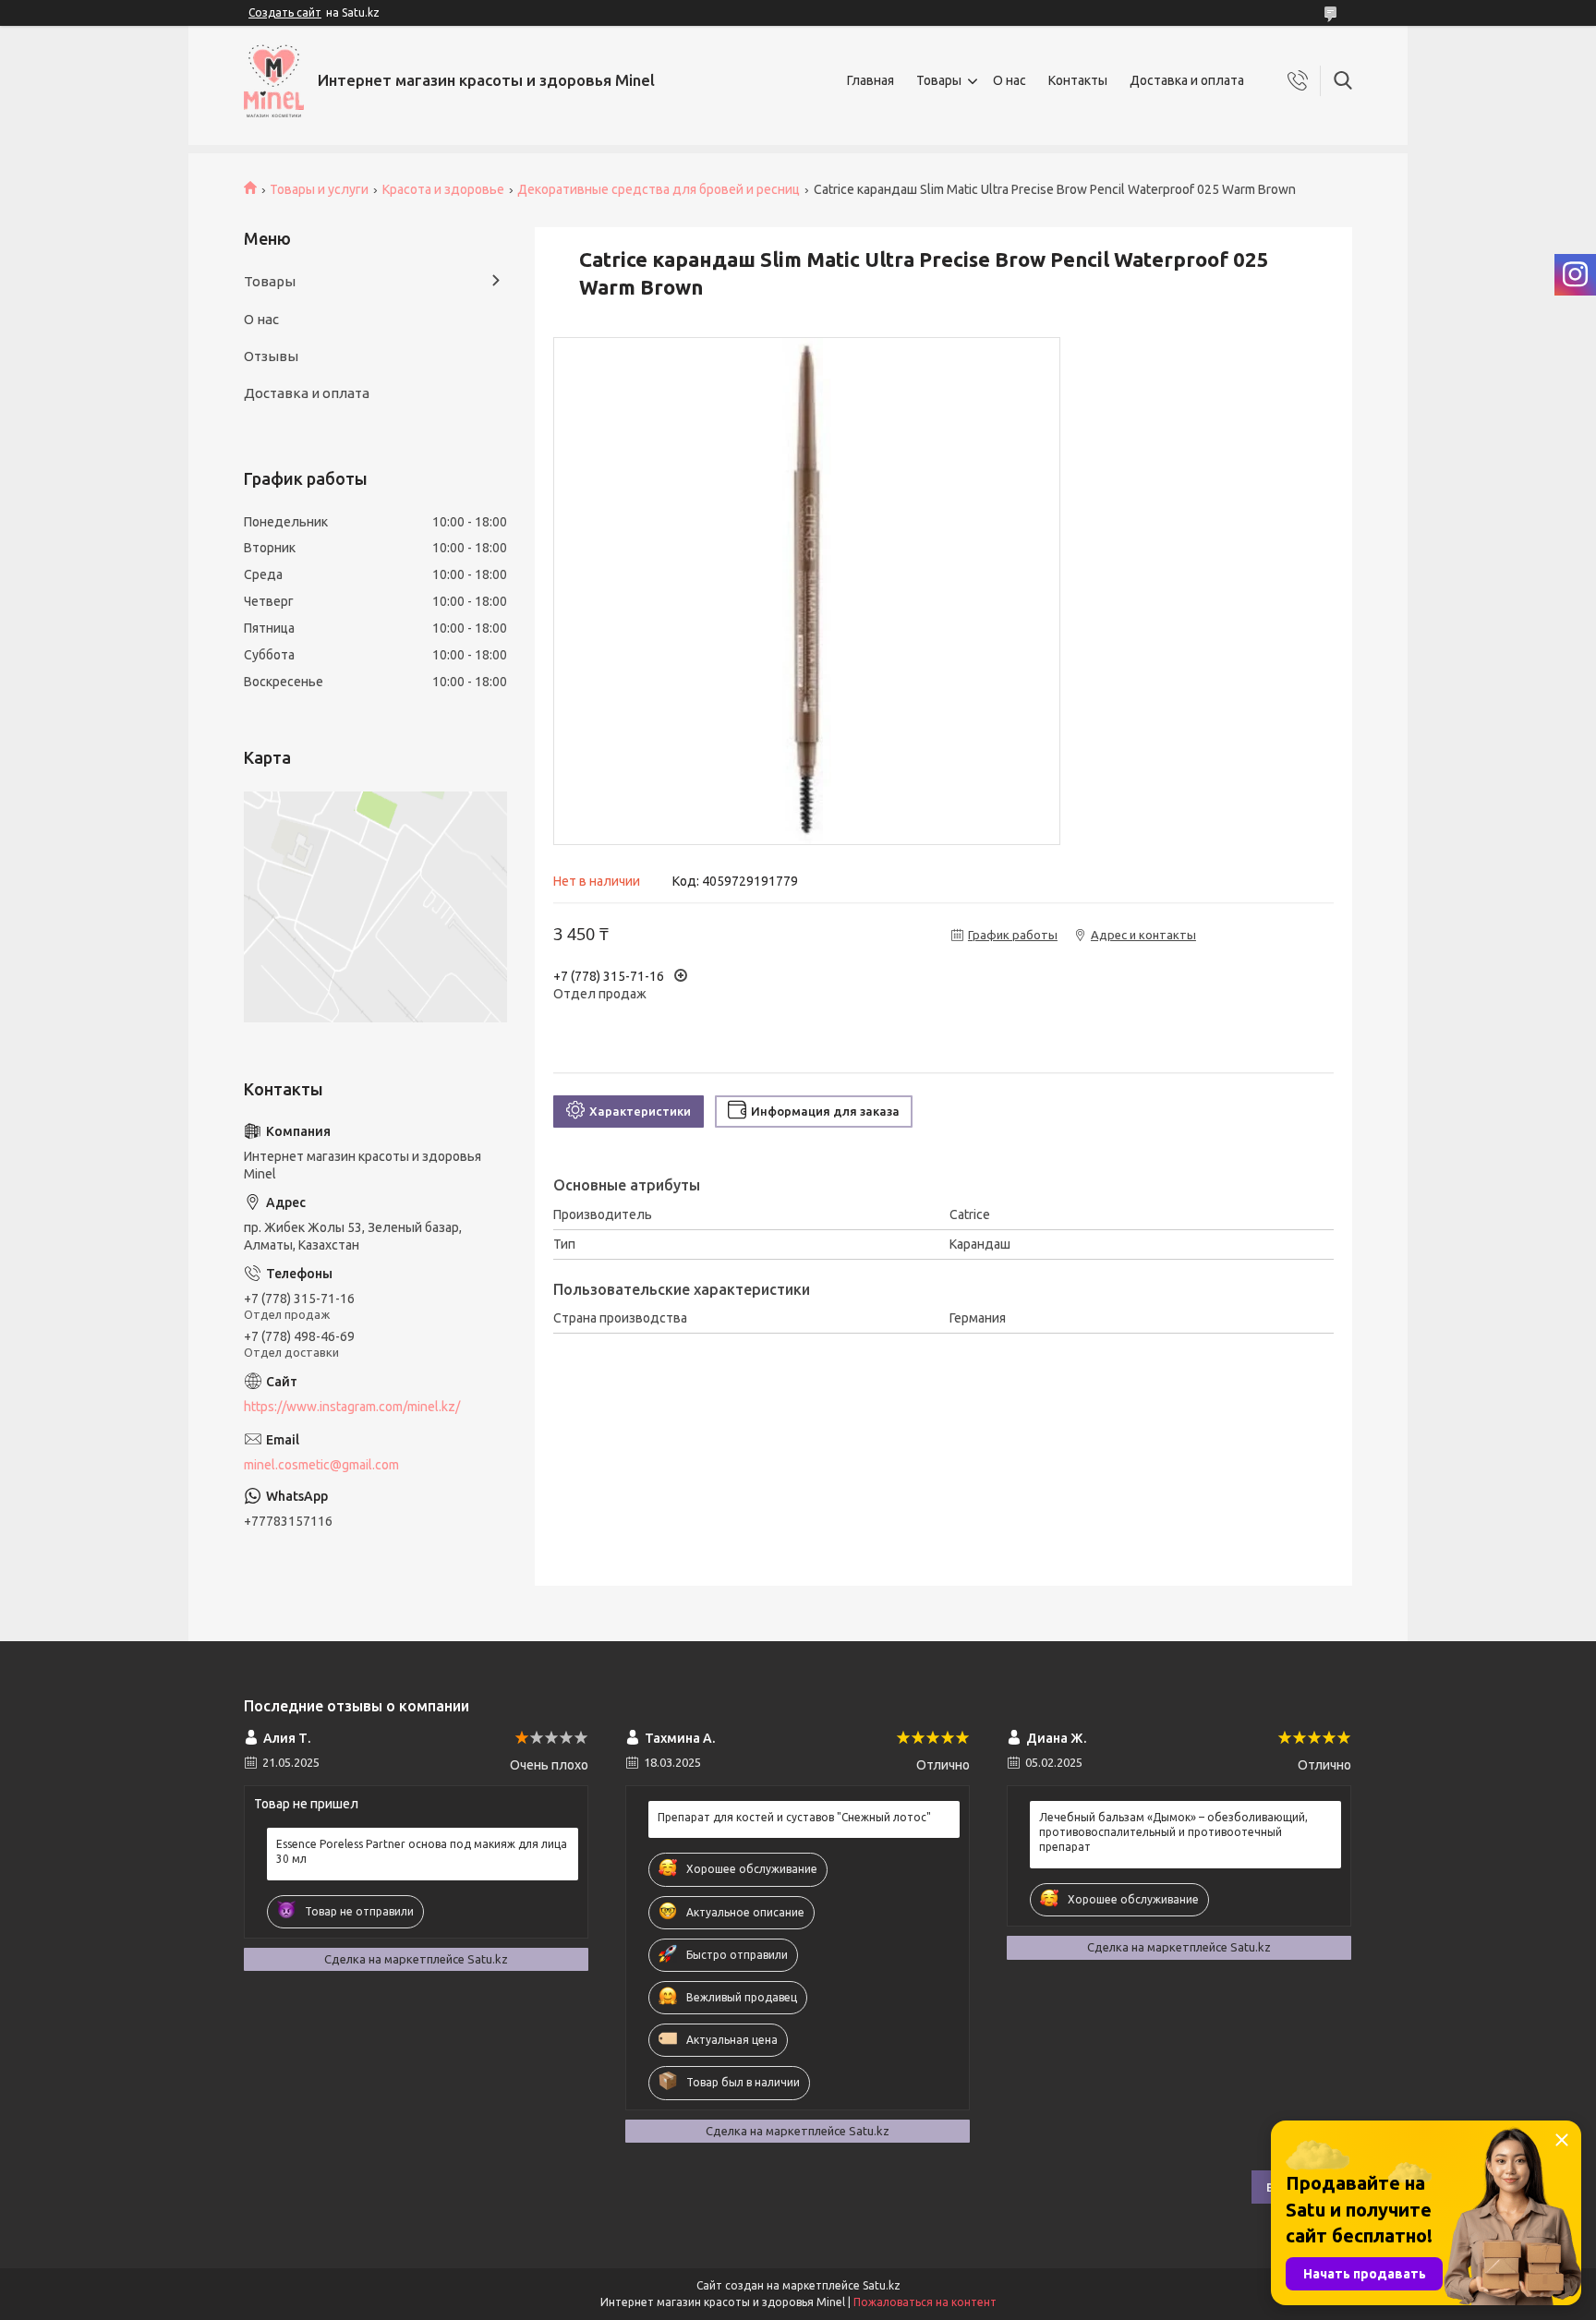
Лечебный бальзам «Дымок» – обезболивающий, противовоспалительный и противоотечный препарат (1173, 1832)
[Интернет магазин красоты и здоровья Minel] (274, 81)
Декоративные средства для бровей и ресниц (659, 189)
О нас (1010, 80)
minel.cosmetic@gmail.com (321, 1465)
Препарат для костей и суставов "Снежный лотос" (794, 1817)
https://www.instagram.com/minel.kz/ (352, 1407)
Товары (939, 80)
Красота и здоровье (443, 189)
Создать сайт (285, 12)
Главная (871, 80)
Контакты (1078, 80)
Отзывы (271, 356)
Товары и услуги (319, 189)
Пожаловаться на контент (925, 2302)
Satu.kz (882, 2285)
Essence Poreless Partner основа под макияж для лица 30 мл (422, 1851)
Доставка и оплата (1187, 80)
